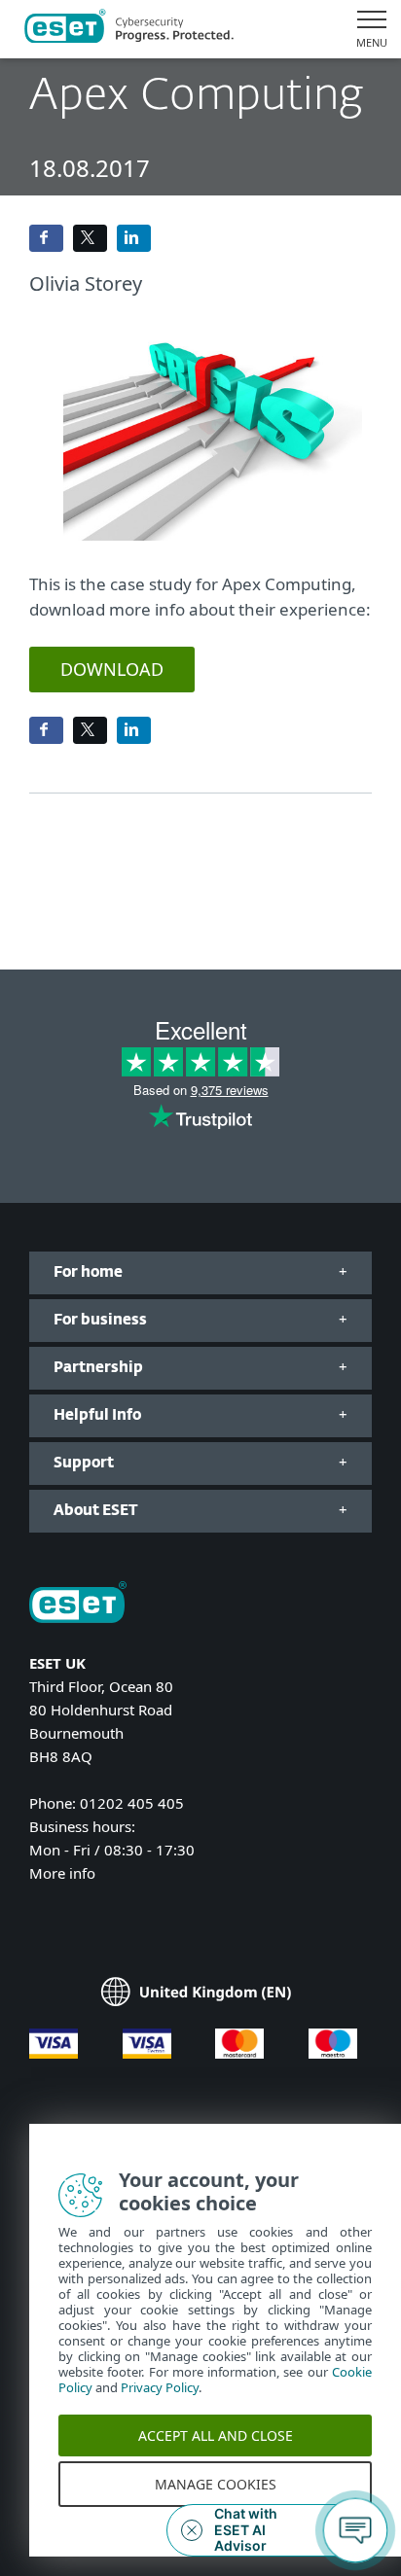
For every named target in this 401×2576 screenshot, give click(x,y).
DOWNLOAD (112, 669)
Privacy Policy (160, 2408)
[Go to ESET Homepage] (129, 29)
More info (62, 1873)
